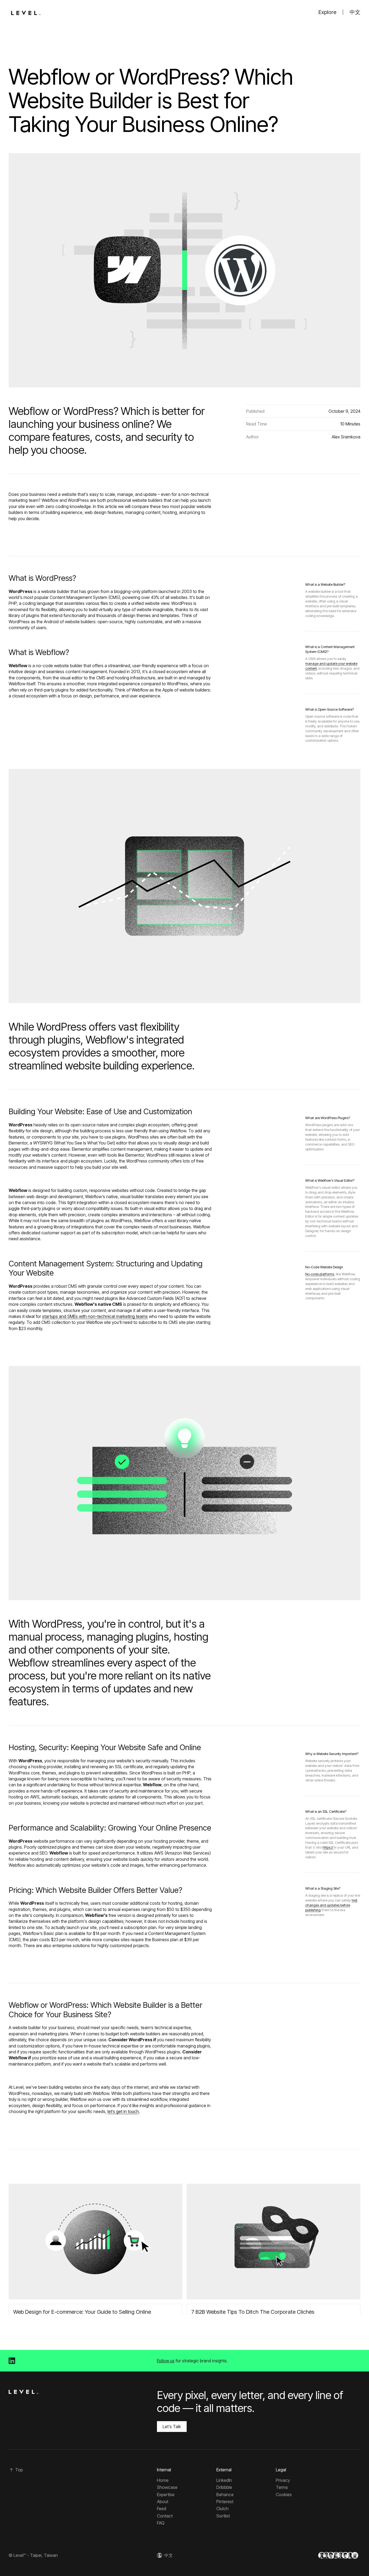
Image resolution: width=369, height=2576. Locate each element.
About (163, 2502)
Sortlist (223, 2516)
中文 (355, 12)
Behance (225, 2495)
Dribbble (224, 2487)
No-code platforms (320, 1274)
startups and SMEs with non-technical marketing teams (95, 1316)
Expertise (166, 2495)
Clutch (222, 2509)
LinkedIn (224, 2480)
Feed (162, 2509)
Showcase (167, 2487)
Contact (165, 2516)
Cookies (284, 2495)
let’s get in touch (123, 2111)
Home (163, 2480)
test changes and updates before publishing (331, 1905)
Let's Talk (172, 2427)
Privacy (283, 2480)
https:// (328, 1847)
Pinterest (225, 2502)
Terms (282, 2487)
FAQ (161, 2523)
